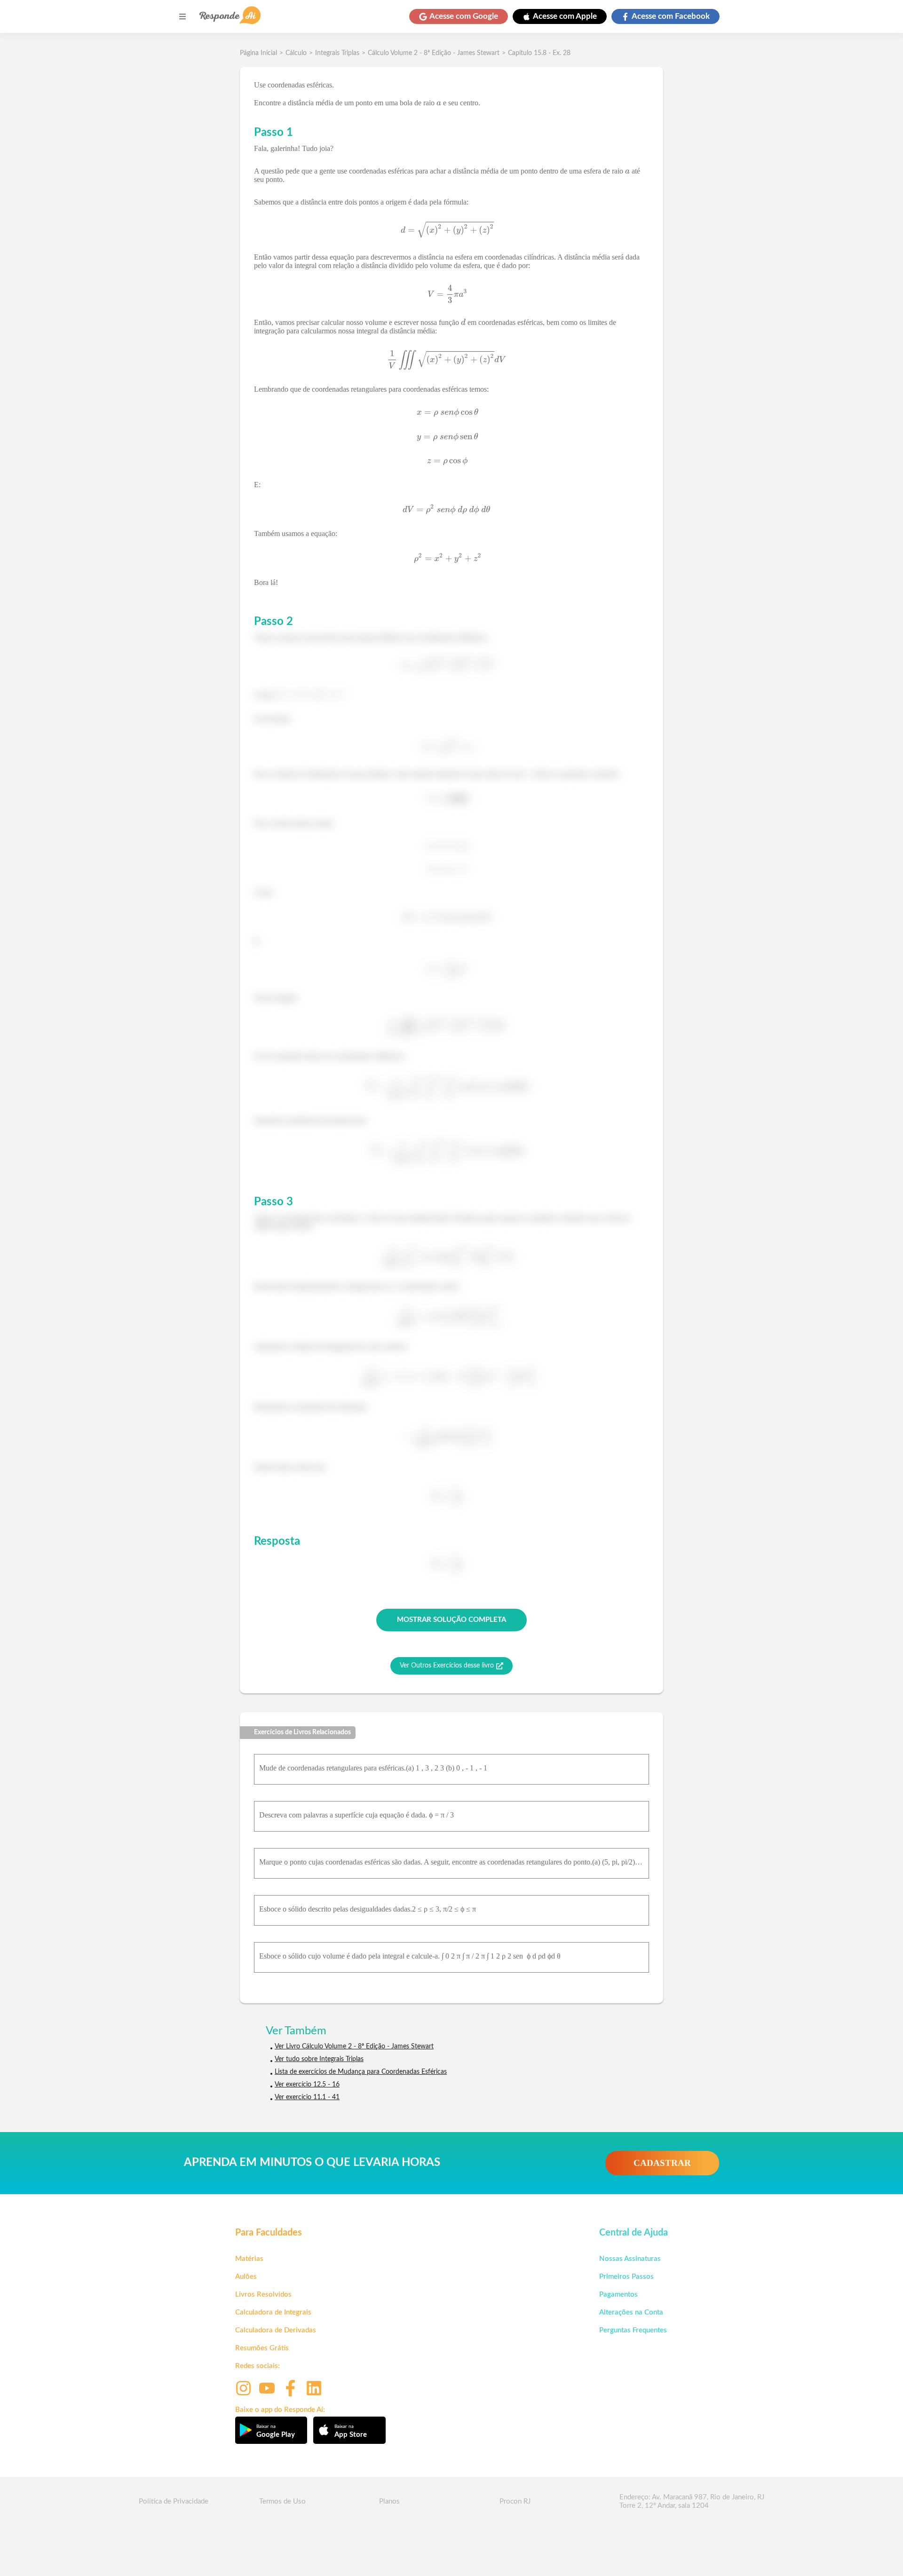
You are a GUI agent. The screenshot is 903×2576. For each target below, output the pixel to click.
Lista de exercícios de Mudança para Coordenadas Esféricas (361, 2072)
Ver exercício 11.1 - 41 (307, 2097)
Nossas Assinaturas (630, 2259)
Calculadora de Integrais (273, 2312)
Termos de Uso (282, 2501)
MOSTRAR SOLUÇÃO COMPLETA (451, 1620)
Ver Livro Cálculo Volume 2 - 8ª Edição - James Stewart (354, 2047)
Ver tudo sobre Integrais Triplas (319, 2059)
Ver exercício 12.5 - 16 (307, 2085)
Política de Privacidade (174, 2501)
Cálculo (296, 53)
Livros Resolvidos (263, 2295)
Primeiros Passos (626, 2277)
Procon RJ (515, 2501)
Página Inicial (258, 53)
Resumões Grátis (262, 2348)
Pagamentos (618, 2295)
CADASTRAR (662, 2163)
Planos (389, 2501)
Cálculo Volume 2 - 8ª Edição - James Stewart (434, 53)
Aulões (246, 2277)
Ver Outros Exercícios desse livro (447, 1666)
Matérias (249, 2259)
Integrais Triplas (337, 53)
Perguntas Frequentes (633, 2330)
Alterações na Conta (631, 2312)
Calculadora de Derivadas (276, 2330)
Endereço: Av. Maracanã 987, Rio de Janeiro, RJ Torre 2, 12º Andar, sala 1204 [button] (692, 2501)
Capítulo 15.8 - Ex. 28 (539, 53)
